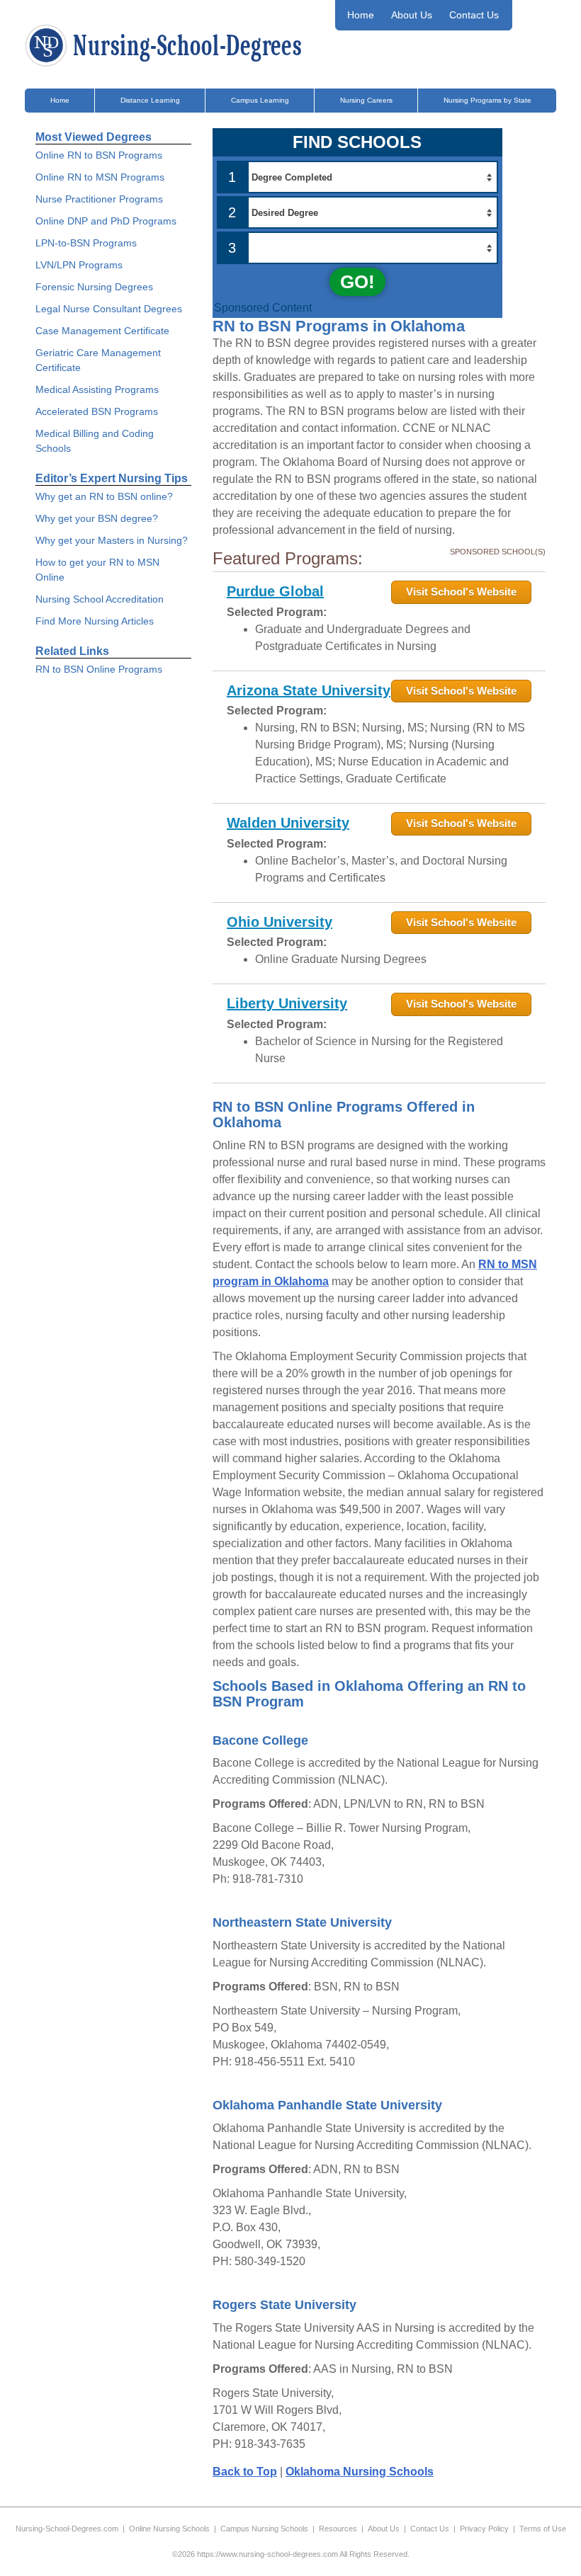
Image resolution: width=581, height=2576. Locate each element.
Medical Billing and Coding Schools (95, 441)
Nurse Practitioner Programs (99, 199)
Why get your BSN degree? (97, 518)
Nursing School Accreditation (100, 599)
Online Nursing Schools (169, 2529)
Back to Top (245, 2472)
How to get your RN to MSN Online (97, 570)
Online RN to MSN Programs (100, 177)
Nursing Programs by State (487, 100)
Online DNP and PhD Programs (106, 221)
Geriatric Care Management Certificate (98, 360)
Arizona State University (309, 690)
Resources (338, 2529)
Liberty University (287, 1003)
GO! (357, 282)
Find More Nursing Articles (95, 621)
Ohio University (280, 922)
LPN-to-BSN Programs (86, 243)
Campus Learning (260, 100)
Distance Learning (150, 100)
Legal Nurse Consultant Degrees (109, 309)
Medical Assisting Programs (97, 389)
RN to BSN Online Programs (99, 669)
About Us (412, 15)
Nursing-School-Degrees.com (67, 2529)
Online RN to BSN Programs (99, 155)
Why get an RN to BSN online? (104, 496)
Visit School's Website (461, 592)
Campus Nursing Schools (264, 2529)
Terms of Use (543, 2529)
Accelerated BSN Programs (97, 411)
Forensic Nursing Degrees (94, 287)
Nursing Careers (366, 100)
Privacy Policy (484, 2529)
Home (361, 15)
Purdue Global (275, 591)
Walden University (288, 823)
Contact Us (474, 15)
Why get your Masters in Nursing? (112, 540)
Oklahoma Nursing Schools (360, 2472)
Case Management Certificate (102, 331)
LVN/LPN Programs (79, 265)
